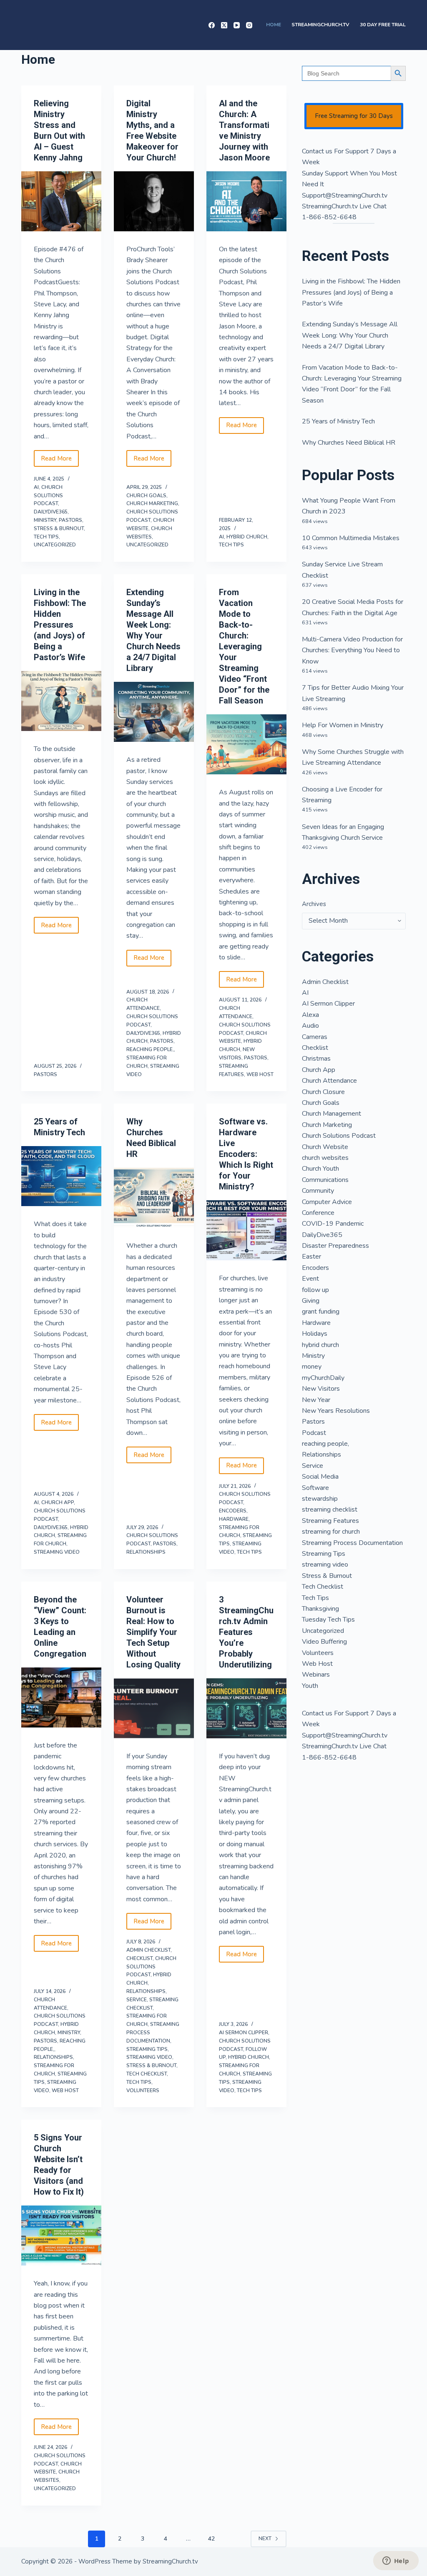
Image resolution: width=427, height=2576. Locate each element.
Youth (310, 1686)
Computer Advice (327, 1202)
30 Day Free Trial (383, 25)
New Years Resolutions (336, 1411)
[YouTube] (237, 25)
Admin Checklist (148, 1950)
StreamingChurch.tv (320, 25)
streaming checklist (330, 1510)
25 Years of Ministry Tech (338, 421)
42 (211, 2539)
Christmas (316, 1059)
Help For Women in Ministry (343, 725)
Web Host (260, 1074)
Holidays (315, 1334)
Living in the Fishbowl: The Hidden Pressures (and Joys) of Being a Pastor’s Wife (60, 625)
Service (137, 2000)
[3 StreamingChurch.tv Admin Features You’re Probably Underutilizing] (246, 1708)
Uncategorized (55, 545)
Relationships (146, 1552)
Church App (58, 1502)
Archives (314, 904)
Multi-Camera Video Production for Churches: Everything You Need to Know (352, 650)
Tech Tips (46, 537)
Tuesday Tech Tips (328, 1620)
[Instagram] (249, 25)
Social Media (320, 1477)
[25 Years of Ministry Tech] (61, 1176)
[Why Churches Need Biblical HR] (154, 1198)
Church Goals (146, 496)
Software (315, 1488)
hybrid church (247, 537)
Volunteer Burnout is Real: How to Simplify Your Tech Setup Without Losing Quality (153, 1632)
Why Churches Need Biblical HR (349, 443)
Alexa (310, 1015)
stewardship (320, 1499)
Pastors (70, 520)
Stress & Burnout (59, 528)
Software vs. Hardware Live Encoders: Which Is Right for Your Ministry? (246, 1154)
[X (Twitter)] (224, 25)
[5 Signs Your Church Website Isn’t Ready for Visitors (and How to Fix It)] (61, 2236)
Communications (325, 1180)
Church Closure (323, 1092)
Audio (310, 1026)
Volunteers (143, 2090)
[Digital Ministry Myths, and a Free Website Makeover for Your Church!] (154, 201)
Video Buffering (324, 1642)
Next (265, 2538)
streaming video (57, 1552)
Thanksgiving (320, 1609)
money (312, 1367)
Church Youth (320, 1169)
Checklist (139, 1958)
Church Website (325, 1147)
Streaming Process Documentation (352, 1543)
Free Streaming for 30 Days (354, 116)
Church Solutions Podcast (48, 496)
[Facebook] (212, 25)
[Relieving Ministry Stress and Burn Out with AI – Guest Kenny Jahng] (61, 201)
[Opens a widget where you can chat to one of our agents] (396, 2561)
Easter (311, 1257)
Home (274, 25)
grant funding (321, 1312)
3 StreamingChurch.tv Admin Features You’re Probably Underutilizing (246, 1632)
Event (310, 1279)
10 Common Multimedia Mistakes (351, 538)
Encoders (233, 1511)
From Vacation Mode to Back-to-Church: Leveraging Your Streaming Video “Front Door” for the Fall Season (244, 646)
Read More (60, 461)
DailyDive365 (51, 512)
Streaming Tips (147, 2049)
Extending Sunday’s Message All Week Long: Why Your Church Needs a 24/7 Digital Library (350, 335)
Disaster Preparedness (335, 1246)
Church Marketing (152, 503)
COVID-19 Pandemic (333, 1224)
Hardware (234, 1519)
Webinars (316, 1675)
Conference (318, 1213)
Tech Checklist (147, 2074)
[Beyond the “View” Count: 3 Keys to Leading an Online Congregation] (61, 1697)
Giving (311, 1301)
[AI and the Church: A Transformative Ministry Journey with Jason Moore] (246, 201)
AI (36, 487)
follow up (315, 1290)
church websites (325, 1158)
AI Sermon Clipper (244, 2033)
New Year (316, 1400)
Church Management (332, 1114)
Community (318, 1191)
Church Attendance (329, 1081)
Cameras (315, 1037)
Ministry (45, 520)
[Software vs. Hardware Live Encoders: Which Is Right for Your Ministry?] (246, 1230)
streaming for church (331, 1532)
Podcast (314, 1433)
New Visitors (321, 1389)
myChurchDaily (323, 1378)
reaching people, (150, 1049)
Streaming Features (330, 1521)
